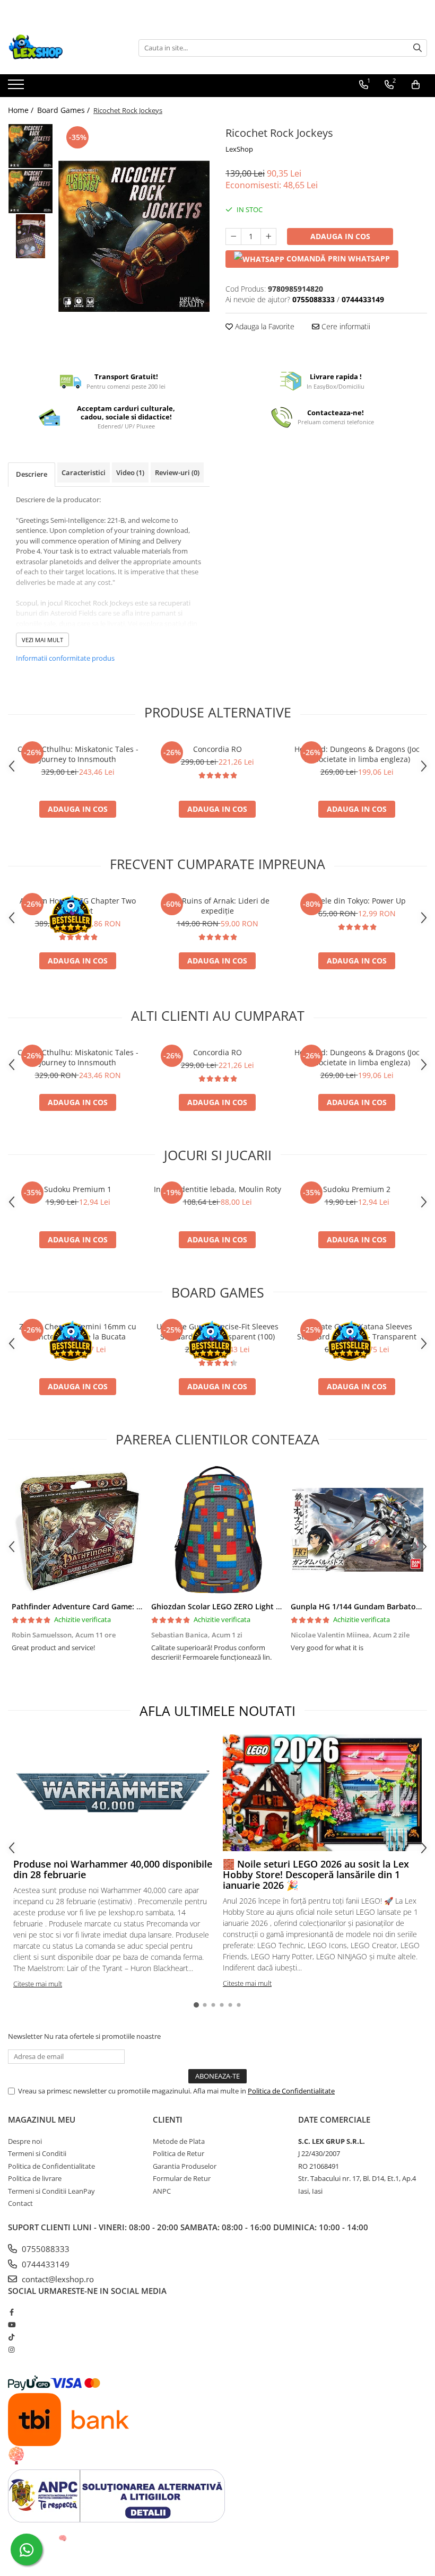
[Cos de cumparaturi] (416, 85)
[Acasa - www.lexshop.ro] (61, 48)
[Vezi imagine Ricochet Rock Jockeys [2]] (31, 236)
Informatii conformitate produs (65, 658)
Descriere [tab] (32, 474)
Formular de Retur (182, 2178)
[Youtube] (11, 2325)
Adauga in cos (340, 236)
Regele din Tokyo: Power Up (357, 901)
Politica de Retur (179, 2153)
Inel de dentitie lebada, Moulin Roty (217, 1189)
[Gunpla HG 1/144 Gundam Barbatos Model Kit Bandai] (357, 1530)
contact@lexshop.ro (57, 2279)
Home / (22, 110)
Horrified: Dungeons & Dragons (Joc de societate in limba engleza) (357, 754)
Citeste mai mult (38, 1984)
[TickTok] (11, 2337)
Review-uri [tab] (177, 472)
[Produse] (17, 87)
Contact (20, 2203)
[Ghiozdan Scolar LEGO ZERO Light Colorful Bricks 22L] (217, 1530)
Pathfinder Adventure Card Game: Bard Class (93, 1606)
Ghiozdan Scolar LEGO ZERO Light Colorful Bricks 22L (247, 1606)
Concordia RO (217, 749)
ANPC (162, 2191)
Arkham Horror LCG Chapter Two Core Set (78, 906)
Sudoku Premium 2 (357, 1189)
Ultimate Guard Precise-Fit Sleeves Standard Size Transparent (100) (217, 1331)
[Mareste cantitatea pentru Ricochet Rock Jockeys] (268, 236)
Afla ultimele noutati (217, 1711)
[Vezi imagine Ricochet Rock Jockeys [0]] (31, 146)
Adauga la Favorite (264, 326)
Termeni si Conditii (37, 2153)
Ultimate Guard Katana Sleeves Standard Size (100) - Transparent (357, 1331)
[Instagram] (11, 2350)
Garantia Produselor (185, 2166)
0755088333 (45, 2249)
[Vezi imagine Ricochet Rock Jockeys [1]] (31, 191)
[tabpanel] (134, 236)
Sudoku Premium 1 (78, 1189)
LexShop (239, 149)
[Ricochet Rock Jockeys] (134, 236)
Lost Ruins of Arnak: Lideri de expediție (217, 906)
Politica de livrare (35, 2178)
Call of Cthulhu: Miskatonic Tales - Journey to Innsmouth (78, 754)
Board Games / (64, 110)
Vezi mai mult (42, 640)
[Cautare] (417, 48)
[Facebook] (11, 2312)
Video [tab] (130, 472)
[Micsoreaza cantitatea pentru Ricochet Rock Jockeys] (233, 236)
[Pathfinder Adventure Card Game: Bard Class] (78, 1530)
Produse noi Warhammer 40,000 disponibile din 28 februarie (113, 1869)
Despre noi (25, 2141)
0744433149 (45, 2264)
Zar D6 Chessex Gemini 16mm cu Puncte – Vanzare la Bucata (78, 1331)
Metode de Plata (179, 2141)
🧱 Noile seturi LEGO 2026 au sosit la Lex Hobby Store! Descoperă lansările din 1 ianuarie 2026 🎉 (316, 1874)
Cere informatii (345, 326)
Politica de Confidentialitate (291, 2091)
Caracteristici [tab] (84, 472)
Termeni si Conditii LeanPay (51, 2191)
